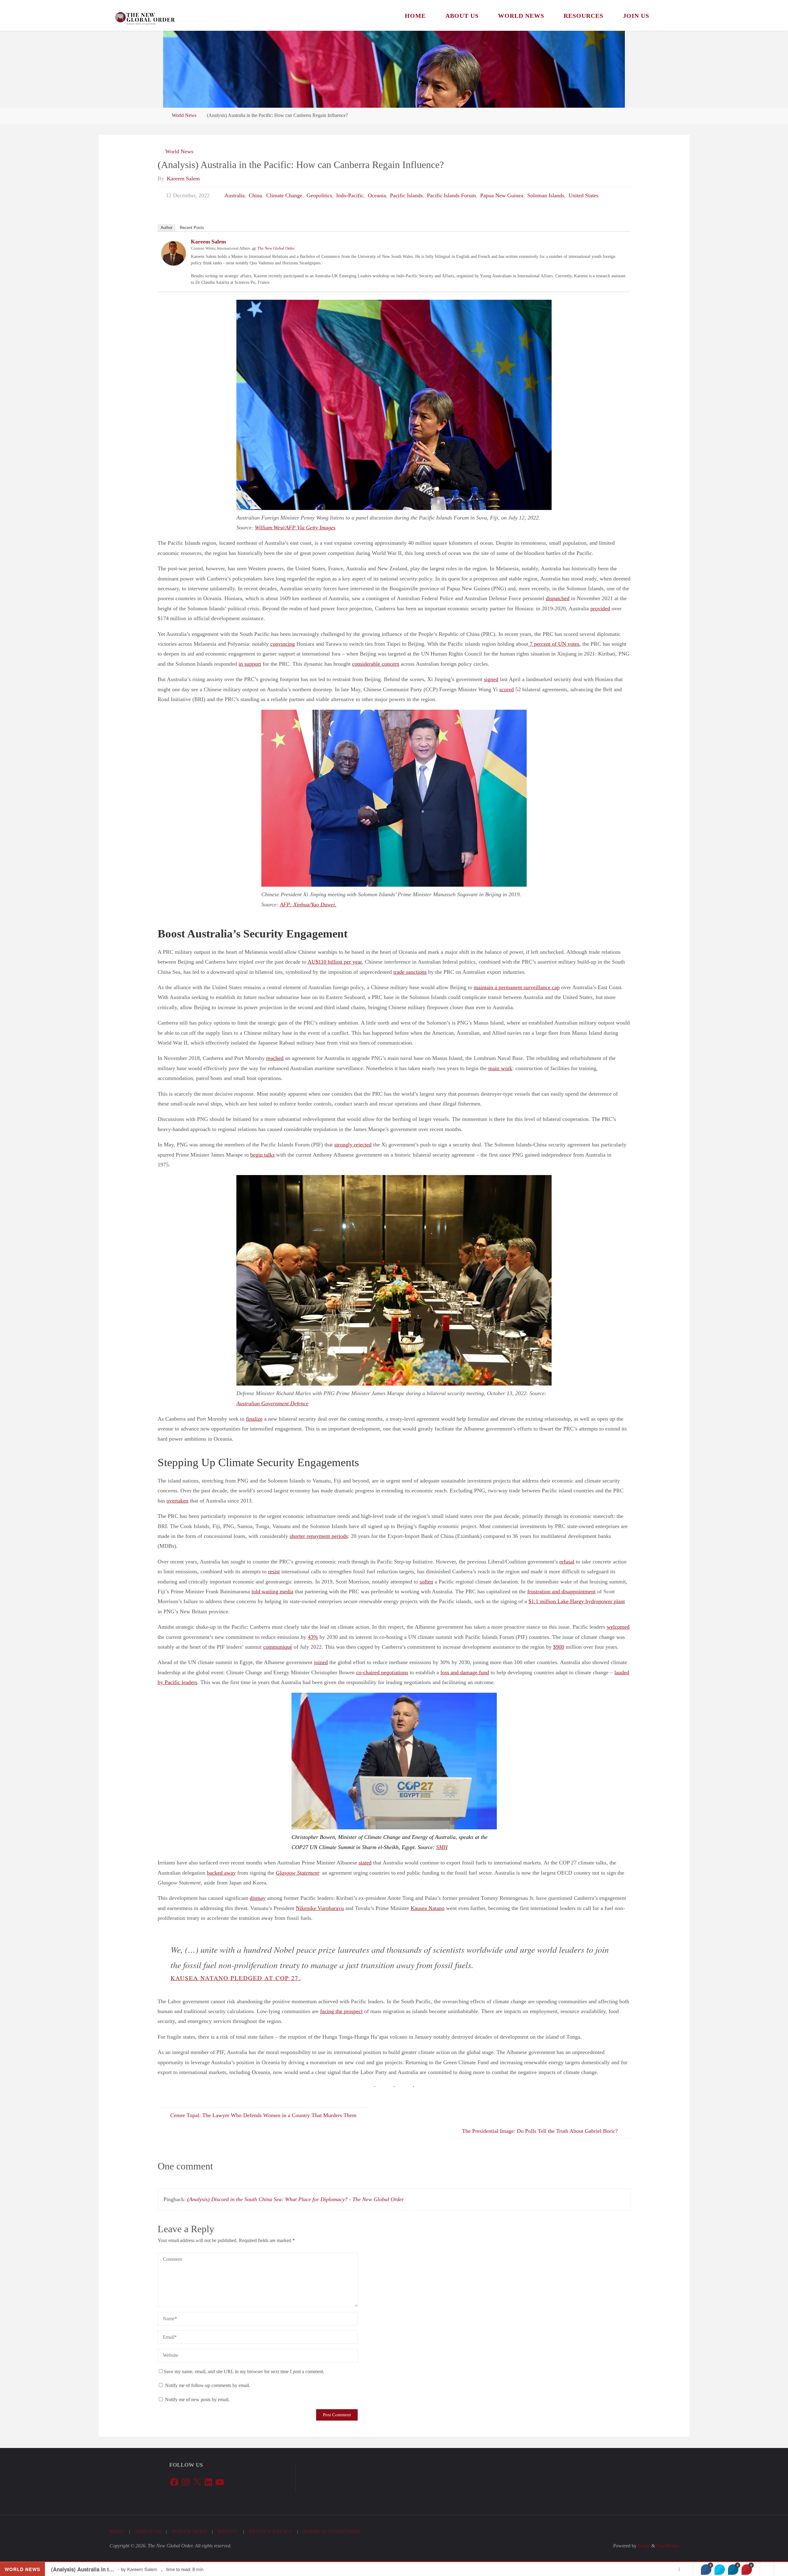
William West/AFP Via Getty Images (295, 528)
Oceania (377, 195)
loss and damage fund (465, 1672)
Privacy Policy (271, 2531)
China (255, 195)
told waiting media (272, 1591)
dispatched (558, 598)
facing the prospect (341, 2011)
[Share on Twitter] (720, 2570)
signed (491, 679)
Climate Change (284, 195)
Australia (235, 195)
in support (250, 664)
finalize (254, 1419)
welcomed (618, 1627)
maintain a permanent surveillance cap (517, 987)
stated (365, 1863)
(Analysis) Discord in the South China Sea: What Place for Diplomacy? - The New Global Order (295, 2199)
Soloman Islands (546, 195)
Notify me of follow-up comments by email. (208, 2385)
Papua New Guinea (502, 195)
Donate (228, 2531)
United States (583, 195)
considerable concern (376, 664)
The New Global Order (276, 248)
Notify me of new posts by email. (197, 2400)
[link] (666, 15)
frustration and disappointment (561, 1591)
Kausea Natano (428, 1908)
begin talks (262, 1155)
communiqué (278, 1647)
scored (507, 689)
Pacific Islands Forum (451, 195)
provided (600, 608)
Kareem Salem (208, 242)
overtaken (177, 1501)
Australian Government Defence (272, 1403)
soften (426, 1582)
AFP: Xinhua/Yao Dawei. (308, 905)
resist (274, 1571)
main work (500, 1068)
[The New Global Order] (145, 15)
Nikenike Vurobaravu (320, 1908)
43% (313, 1637)
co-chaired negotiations (382, 1672)
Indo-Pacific (350, 195)
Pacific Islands (406, 195)
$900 (559, 1647)
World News (184, 115)
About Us (148, 2531)
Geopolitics (319, 195)
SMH (442, 1847)
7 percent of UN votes (554, 644)
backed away (221, 1873)
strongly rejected (353, 1145)
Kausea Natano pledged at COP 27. (236, 1978)
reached (275, 1058)
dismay (258, 1898)
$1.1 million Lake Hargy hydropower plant (577, 1601)
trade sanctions (410, 972)
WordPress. (667, 2546)
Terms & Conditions (332, 2531)
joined (321, 1662)
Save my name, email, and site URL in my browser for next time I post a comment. (244, 2372)
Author (167, 228)
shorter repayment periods (319, 1536)
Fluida (643, 2546)
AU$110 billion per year (335, 962)
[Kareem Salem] (174, 253)
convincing (283, 644)
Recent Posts (192, 228)
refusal (567, 1562)
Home (117, 2531)
